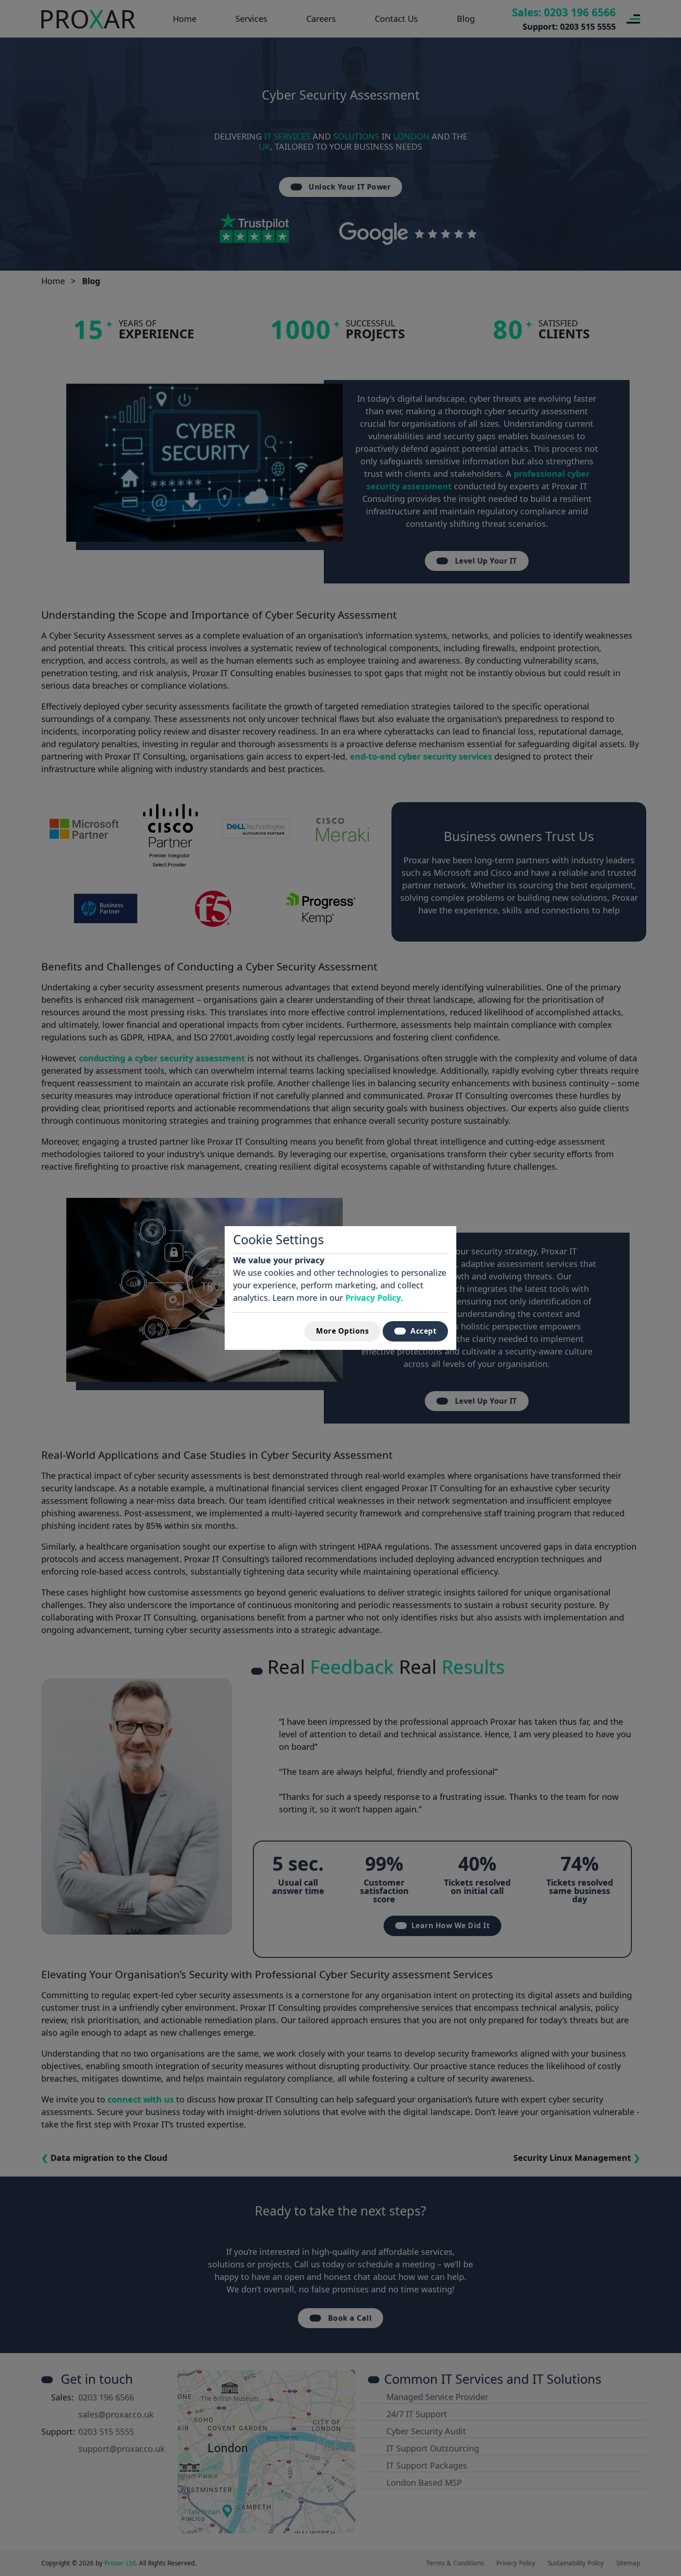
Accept (423, 1331)
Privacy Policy (373, 1297)
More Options (342, 1331)
